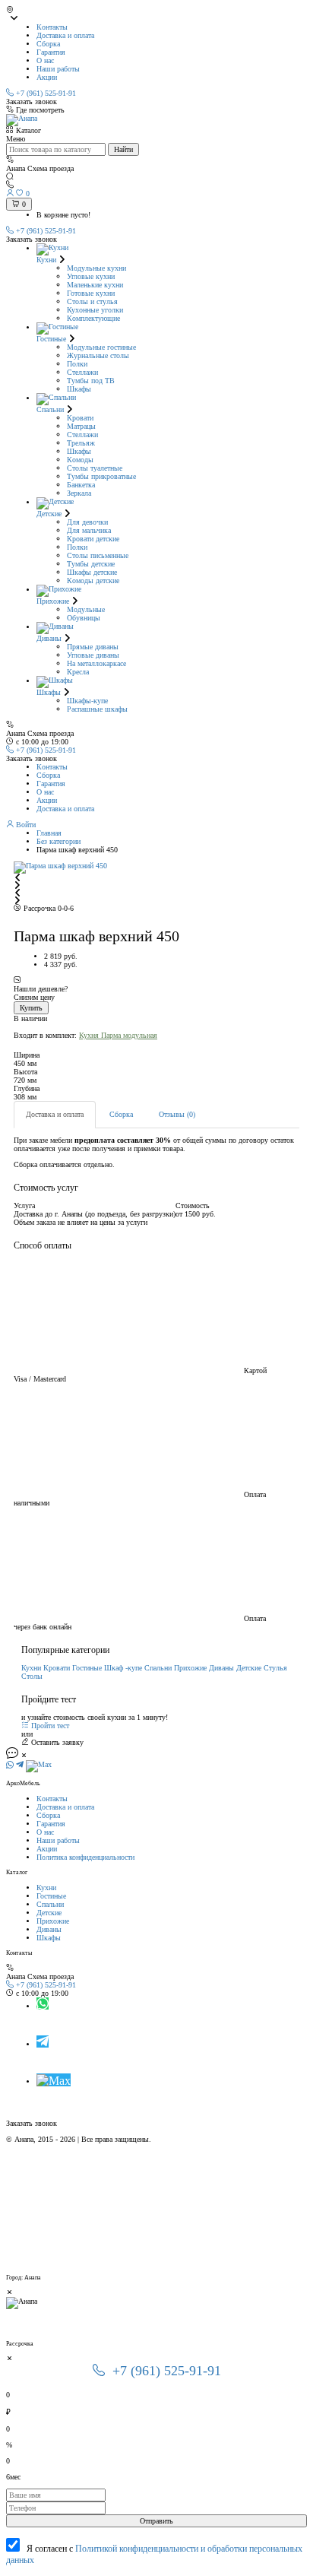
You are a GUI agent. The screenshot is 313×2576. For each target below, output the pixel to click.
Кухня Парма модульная (118, 1035)
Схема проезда (51, 1976)
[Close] (10, 2293)
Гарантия (51, 52)
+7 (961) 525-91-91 (45, 231)
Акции (47, 77)
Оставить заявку (56, 1742)
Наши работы (58, 69)
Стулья (275, 1668)
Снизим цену (34, 997)
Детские (249, 1668)
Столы (32, 1676)
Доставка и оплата (65, 35)
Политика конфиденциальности (85, 1857)
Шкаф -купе (123, 1668)
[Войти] (11, 194)
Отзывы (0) (177, 1114)
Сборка (48, 44)
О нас (45, 60)
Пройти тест (49, 1726)
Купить (31, 1008)
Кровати (57, 1668)
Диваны (221, 1668)
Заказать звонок (32, 102)
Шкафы (49, 1938)
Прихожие (190, 1668)
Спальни (158, 1668)
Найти (123, 149)
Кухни (31, 1668)
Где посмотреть (40, 110)
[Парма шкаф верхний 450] (156, 868)
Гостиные (87, 1668)
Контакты (52, 27)
